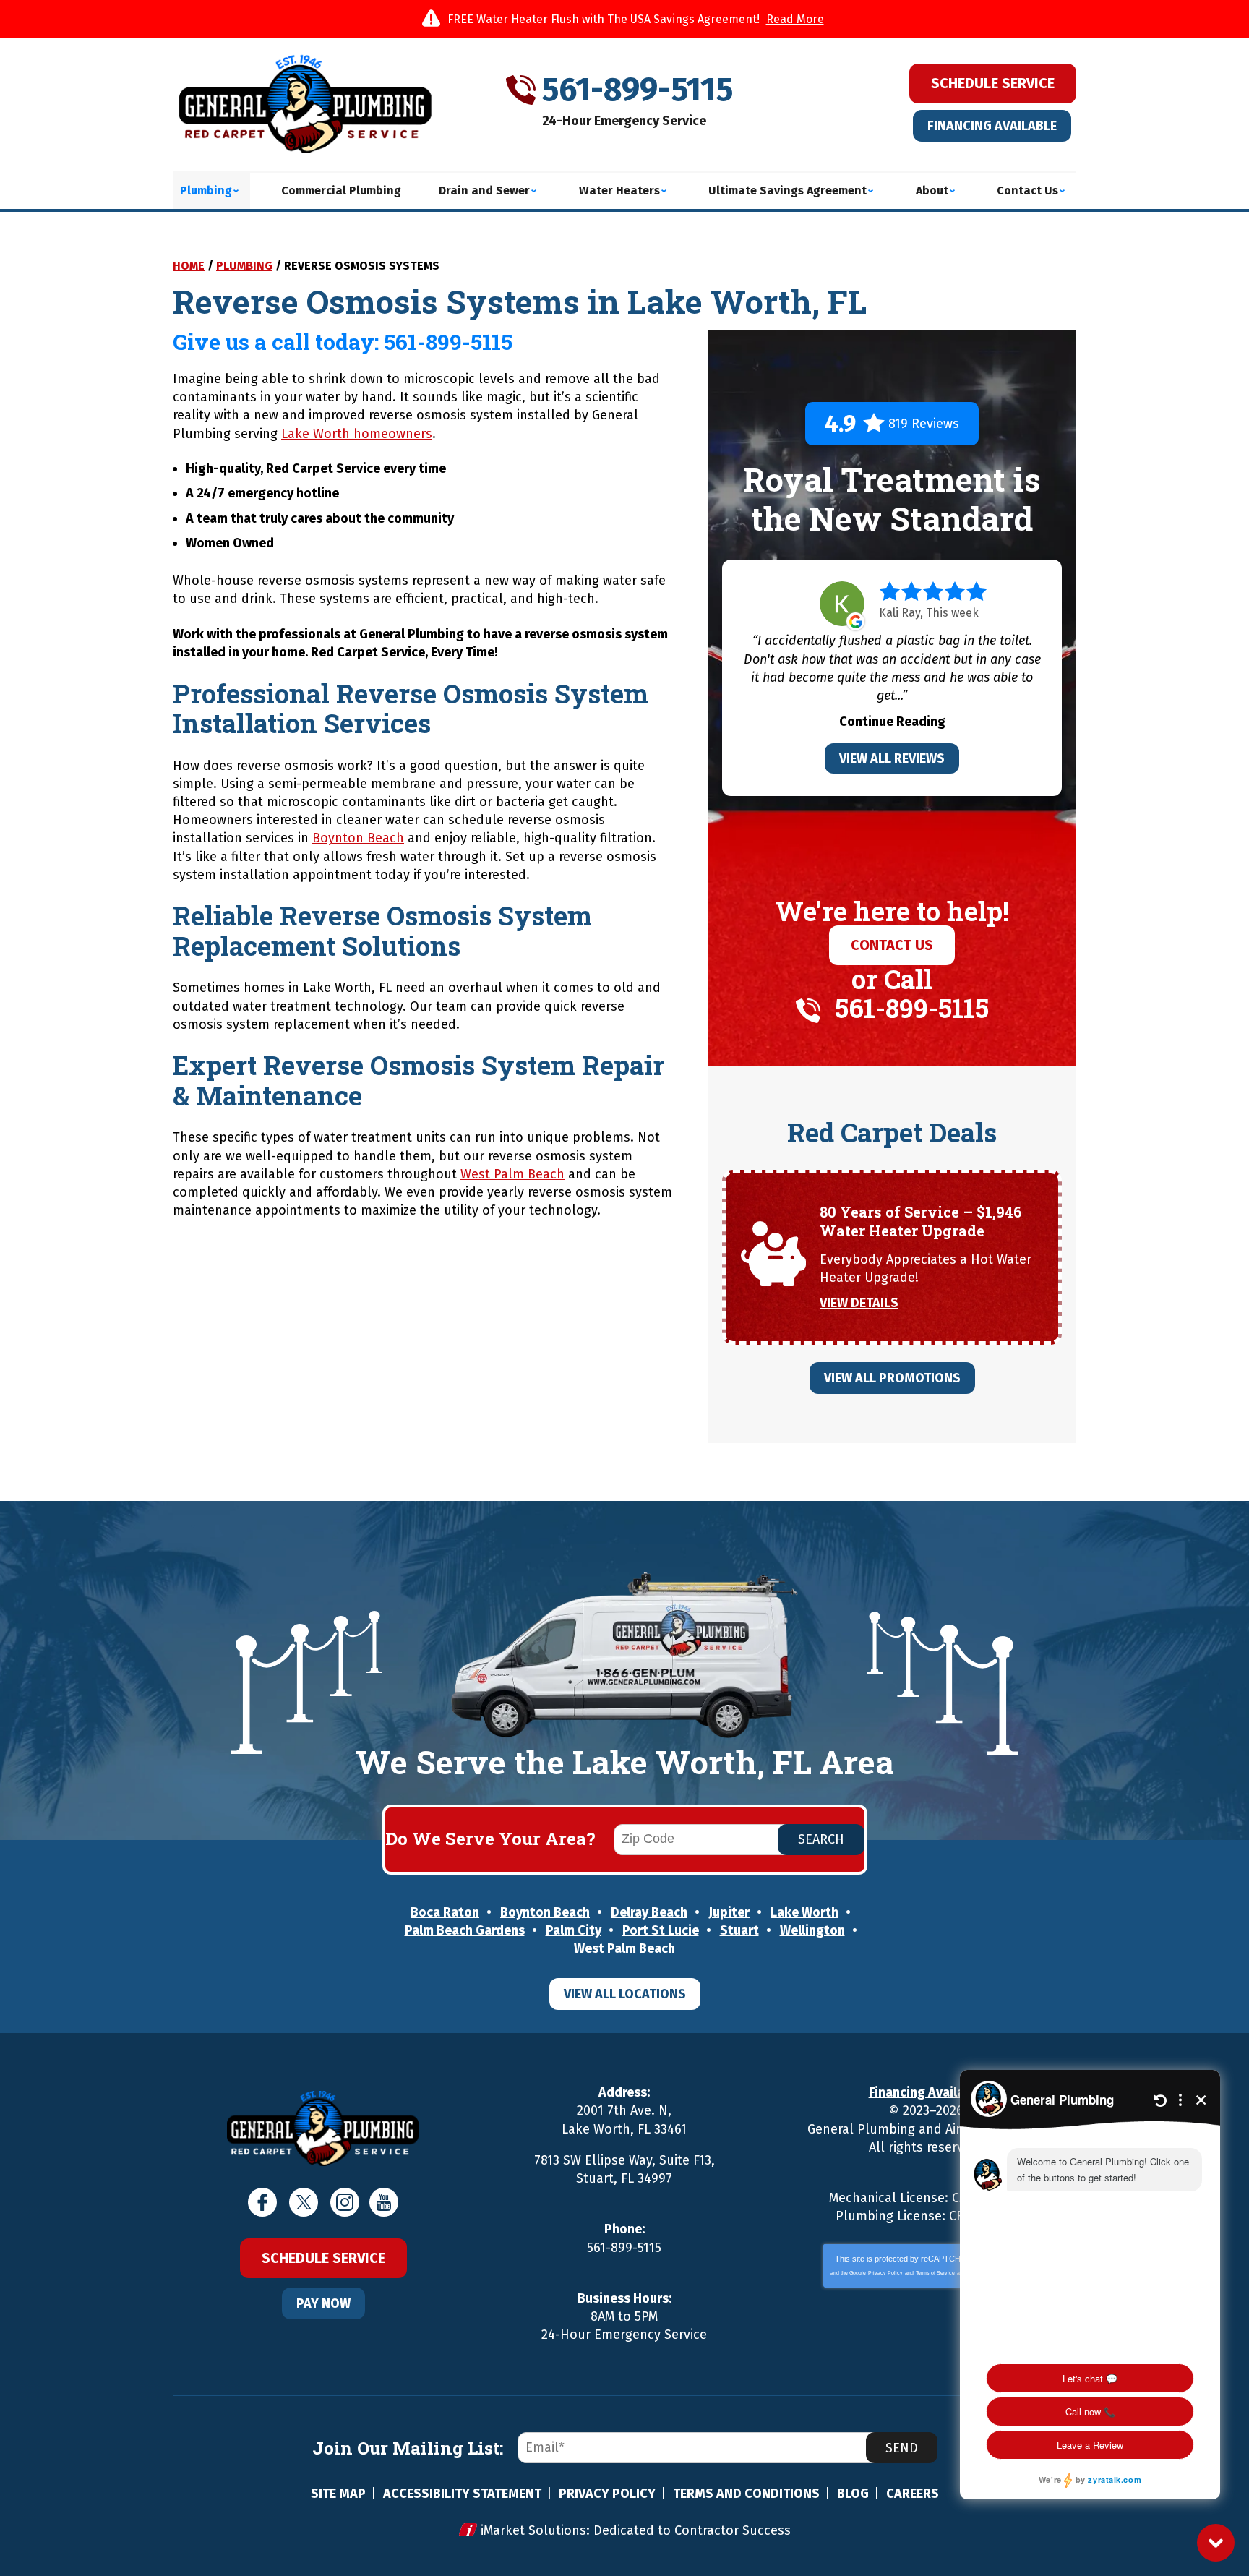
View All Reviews (892, 758)
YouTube (384, 2202)
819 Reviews (924, 424)
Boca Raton (445, 1912)
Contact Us (892, 945)
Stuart (739, 1930)
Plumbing (244, 266)
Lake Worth (804, 1912)
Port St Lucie (661, 1930)
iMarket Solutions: (535, 2530)
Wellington (812, 1930)
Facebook (262, 2202)
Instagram (345, 2202)
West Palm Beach (512, 1174)
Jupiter (729, 1912)
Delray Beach (649, 1912)
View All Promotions (892, 1378)
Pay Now (323, 2303)
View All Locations (625, 1994)
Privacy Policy (885, 2273)
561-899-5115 (637, 90)
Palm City (574, 1930)
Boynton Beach (358, 838)
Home (189, 266)
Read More (795, 19)
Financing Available (992, 126)
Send (902, 2448)
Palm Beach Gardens (465, 1930)
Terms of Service (935, 2273)
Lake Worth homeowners (357, 434)
